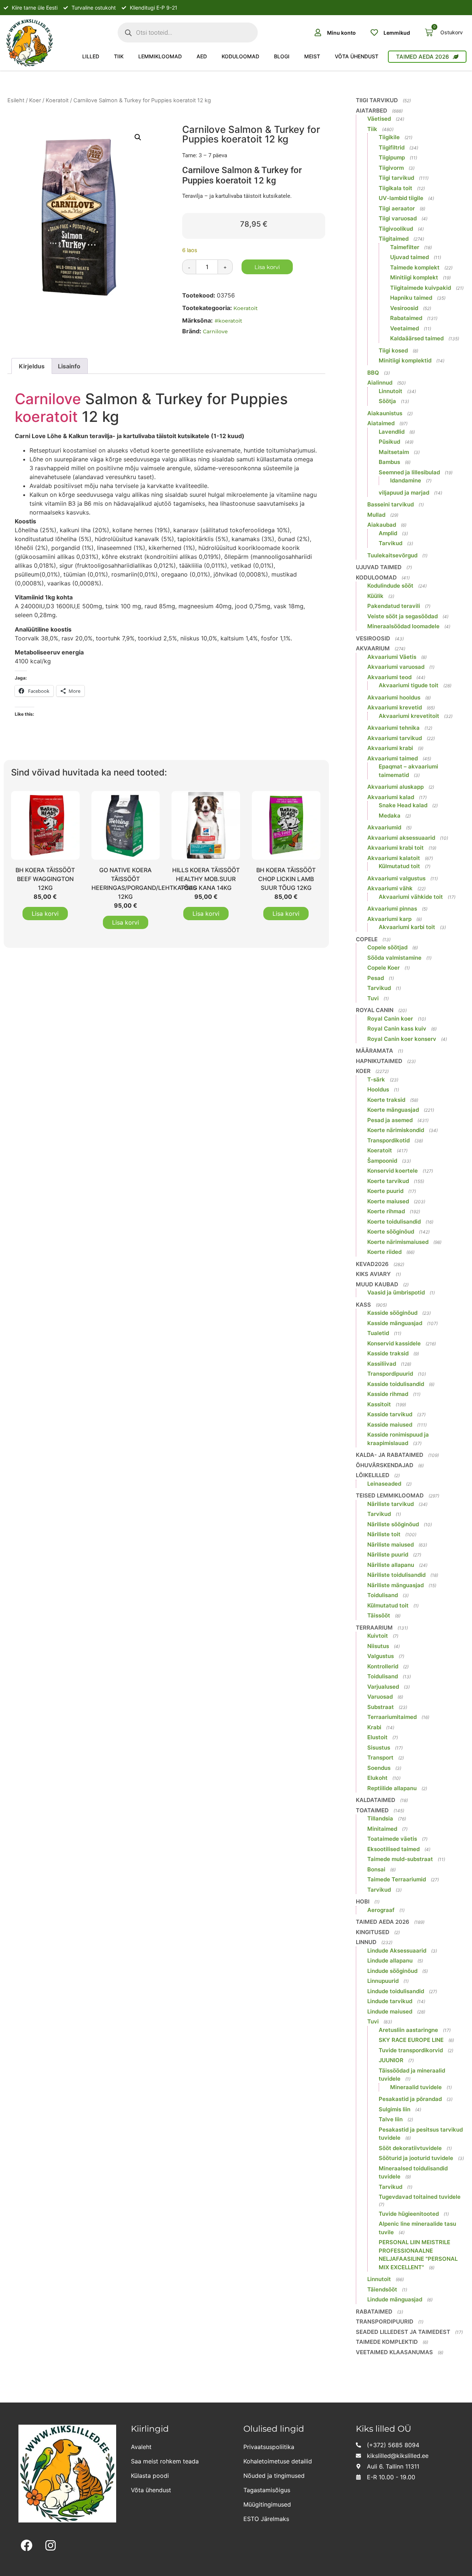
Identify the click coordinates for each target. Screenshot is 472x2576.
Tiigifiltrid (392, 147)
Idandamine (406, 480)
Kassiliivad (382, 1364)
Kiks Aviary (373, 1274)
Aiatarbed (372, 111)
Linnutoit (391, 391)
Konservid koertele (393, 1171)
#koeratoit (228, 321)
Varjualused (383, 1687)
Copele (367, 939)
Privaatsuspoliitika (269, 2447)
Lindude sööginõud (392, 1971)
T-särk (376, 1079)
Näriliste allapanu (391, 1565)
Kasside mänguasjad (395, 1323)
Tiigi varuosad (398, 218)
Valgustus (381, 1656)
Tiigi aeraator (397, 208)
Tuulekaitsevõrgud (392, 555)
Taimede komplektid (387, 2342)
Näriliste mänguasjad (395, 1585)
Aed (202, 56)
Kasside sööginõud (392, 1313)
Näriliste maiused (391, 1545)
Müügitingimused (267, 2504)
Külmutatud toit (399, 866)
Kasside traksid (388, 1353)
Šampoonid (382, 1161)
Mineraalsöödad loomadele (403, 626)
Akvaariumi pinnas (392, 909)
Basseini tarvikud (391, 504)
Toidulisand (383, 1595)
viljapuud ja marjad (404, 493)
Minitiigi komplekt (414, 277)
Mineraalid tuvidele (416, 2087)
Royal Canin (375, 1010)
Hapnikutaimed (379, 1061)
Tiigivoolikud (396, 229)
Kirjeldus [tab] (32, 366)
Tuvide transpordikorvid (411, 2050)
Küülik (375, 596)
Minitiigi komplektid (405, 360)
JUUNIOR (391, 2060)
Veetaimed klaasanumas (394, 2352)
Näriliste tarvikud (391, 1504)
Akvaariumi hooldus (394, 697)
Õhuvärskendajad (385, 1465)
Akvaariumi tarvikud (395, 738)
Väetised (379, 119)
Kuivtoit (378, 1636)
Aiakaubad (382, 525)
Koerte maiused (388, 1201)
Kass (363, 1305)
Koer (35, 100)
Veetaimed (405, 328)
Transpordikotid (388, 1140)
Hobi (363, 1901)
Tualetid (378, 1333)
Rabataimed (406, 318)
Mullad (376, 515)
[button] (138, 137)
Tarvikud (391, 543)
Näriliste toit (384, 1534)
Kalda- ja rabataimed (390, 1455)
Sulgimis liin (395, 2109)
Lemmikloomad (160, 56)
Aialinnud (380, 383)
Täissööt (379, 1615)
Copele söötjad (387, 947)
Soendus (379, 1768)
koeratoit (46, 417)
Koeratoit (57, 100)
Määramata (374, 1051)
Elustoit (377, 1737)
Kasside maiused (390, 1425)
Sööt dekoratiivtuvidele (410, 2148)
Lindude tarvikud (390, 2001)
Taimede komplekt (415, 267)
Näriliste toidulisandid (396, 1575)
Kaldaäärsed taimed (417, 338)
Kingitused (373, 1932)
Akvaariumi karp (389, 919)
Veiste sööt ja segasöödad (402, 616)
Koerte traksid (386, 1100)
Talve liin (391, 2119)
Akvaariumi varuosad (396, 667)
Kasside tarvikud (390, 1414)
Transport (380, 1758)
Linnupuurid (383, 1981)
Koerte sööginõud (391, 1232)
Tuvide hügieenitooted (409, 2214)
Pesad (376, 978)
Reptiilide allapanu (392, 1788)
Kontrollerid (383, 1666)
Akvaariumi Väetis (392, 657)
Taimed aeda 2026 (383, 1922)
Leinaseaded (384, 1484)
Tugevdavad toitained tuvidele (420, 2197)
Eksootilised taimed (393, 1849)
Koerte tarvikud (388, 1181)
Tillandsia (380, 1818)
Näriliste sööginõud (393, 1524)
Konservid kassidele (394, 1343)
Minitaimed (382, 1829)
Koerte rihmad (386, 1211)
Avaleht (141, 2447)
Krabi (374, 1727)
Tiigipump (392, 157)
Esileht (16, 100)
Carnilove (215, 331)
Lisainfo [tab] (69, 366)
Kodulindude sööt (390, 586)
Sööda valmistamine (394, 958)
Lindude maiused (390, 2011)
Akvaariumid (384, 827)
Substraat (381, 1707)
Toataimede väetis (392, 1839)
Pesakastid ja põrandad (410, 2099)
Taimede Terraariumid (397, 1879)
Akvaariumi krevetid (395, 707)
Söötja (387, 401)
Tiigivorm (391, 168)
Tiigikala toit (395, 188)
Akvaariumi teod (389, 677)
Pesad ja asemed (390, 1120)
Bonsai (376, 1869)
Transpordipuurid (390, 1374)
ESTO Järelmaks (266, 2519)
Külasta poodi (150, 2476)
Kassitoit (379, 1404)
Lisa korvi (267, 267)
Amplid (388, 533)
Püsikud (389, 442)
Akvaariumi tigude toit (409, 685)
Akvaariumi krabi (390, 748)
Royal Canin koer (390, 1019)
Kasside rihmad (388, 1394)
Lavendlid (392, 432)
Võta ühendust (357, 56)
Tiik (119, 56)
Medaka (390, 816)
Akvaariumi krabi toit (395, 848)
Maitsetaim (394, 452)
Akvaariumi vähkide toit (411, 897)
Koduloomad (240, 56)
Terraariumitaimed (392, 1717)
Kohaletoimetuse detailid (278, 2461)
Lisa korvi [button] (45, 914)
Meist (312, 56)
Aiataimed (381, 423)
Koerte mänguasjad (393, 1110)
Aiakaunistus (385, 413)
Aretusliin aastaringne (408, 2030)
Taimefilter (405, 247)
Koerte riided (384, 1252)
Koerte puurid (385, 1191)
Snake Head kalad (403, 805)
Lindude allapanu (390, 1961)
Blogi (282, 56)
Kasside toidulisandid (396, 1384)
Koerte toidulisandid (394, 1222)
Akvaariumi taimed (393, 758)
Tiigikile (389, 137)
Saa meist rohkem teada (165, 2461)
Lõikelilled (373, 1475)
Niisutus (378, 1646)
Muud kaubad (377, 1284)
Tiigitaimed (394, 239)
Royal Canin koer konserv (402, 1039)
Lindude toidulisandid (396, 1991)
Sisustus (379, 1748)
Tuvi (373, 998)
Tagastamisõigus (267, 2490)
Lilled (91, 56)
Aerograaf (381, 1910)
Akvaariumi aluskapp (395, 787)
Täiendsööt (382, 2289)
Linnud (366, 1942)
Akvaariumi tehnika (393, 728)
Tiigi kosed (393, 350)
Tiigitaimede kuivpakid (421, 288)
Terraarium (374, 1628)
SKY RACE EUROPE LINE (411, 2040)
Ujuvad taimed (409, 257)
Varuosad (380, 1697)
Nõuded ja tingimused (274, 2476)
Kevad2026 (372, 1264)
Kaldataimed (376, 1800)
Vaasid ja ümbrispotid (396, 1292)
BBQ (373, 373)
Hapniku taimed (411, 298)
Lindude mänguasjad (395, 2299)
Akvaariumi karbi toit (407, 927)
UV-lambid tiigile (401, 198)
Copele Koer (383, 968)
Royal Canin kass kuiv (397, 1029)
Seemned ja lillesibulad (409, 472)
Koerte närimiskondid (396, 1130)
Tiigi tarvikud (377, 100)
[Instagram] (51, 2546)
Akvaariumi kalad (391, 797)
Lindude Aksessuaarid (397, 1951)
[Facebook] (27, 2546)
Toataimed (372, 1810)
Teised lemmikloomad (390, 1495)
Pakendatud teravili (394, 606)
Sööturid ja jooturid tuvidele (416, 2158)
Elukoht (377, 1778)
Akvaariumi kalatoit (394, 858)
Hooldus (378, 1089)
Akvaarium (373, 648)
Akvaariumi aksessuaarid (401, 838)
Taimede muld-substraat (400, 1859)
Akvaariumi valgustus (396, 878)
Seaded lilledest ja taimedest (403, 2332)
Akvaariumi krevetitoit (409, 716)
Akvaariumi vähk (390, 888)
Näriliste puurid (388, 1554)
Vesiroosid (404, 308)
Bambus (389, 462)
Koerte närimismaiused (398, 1242)
